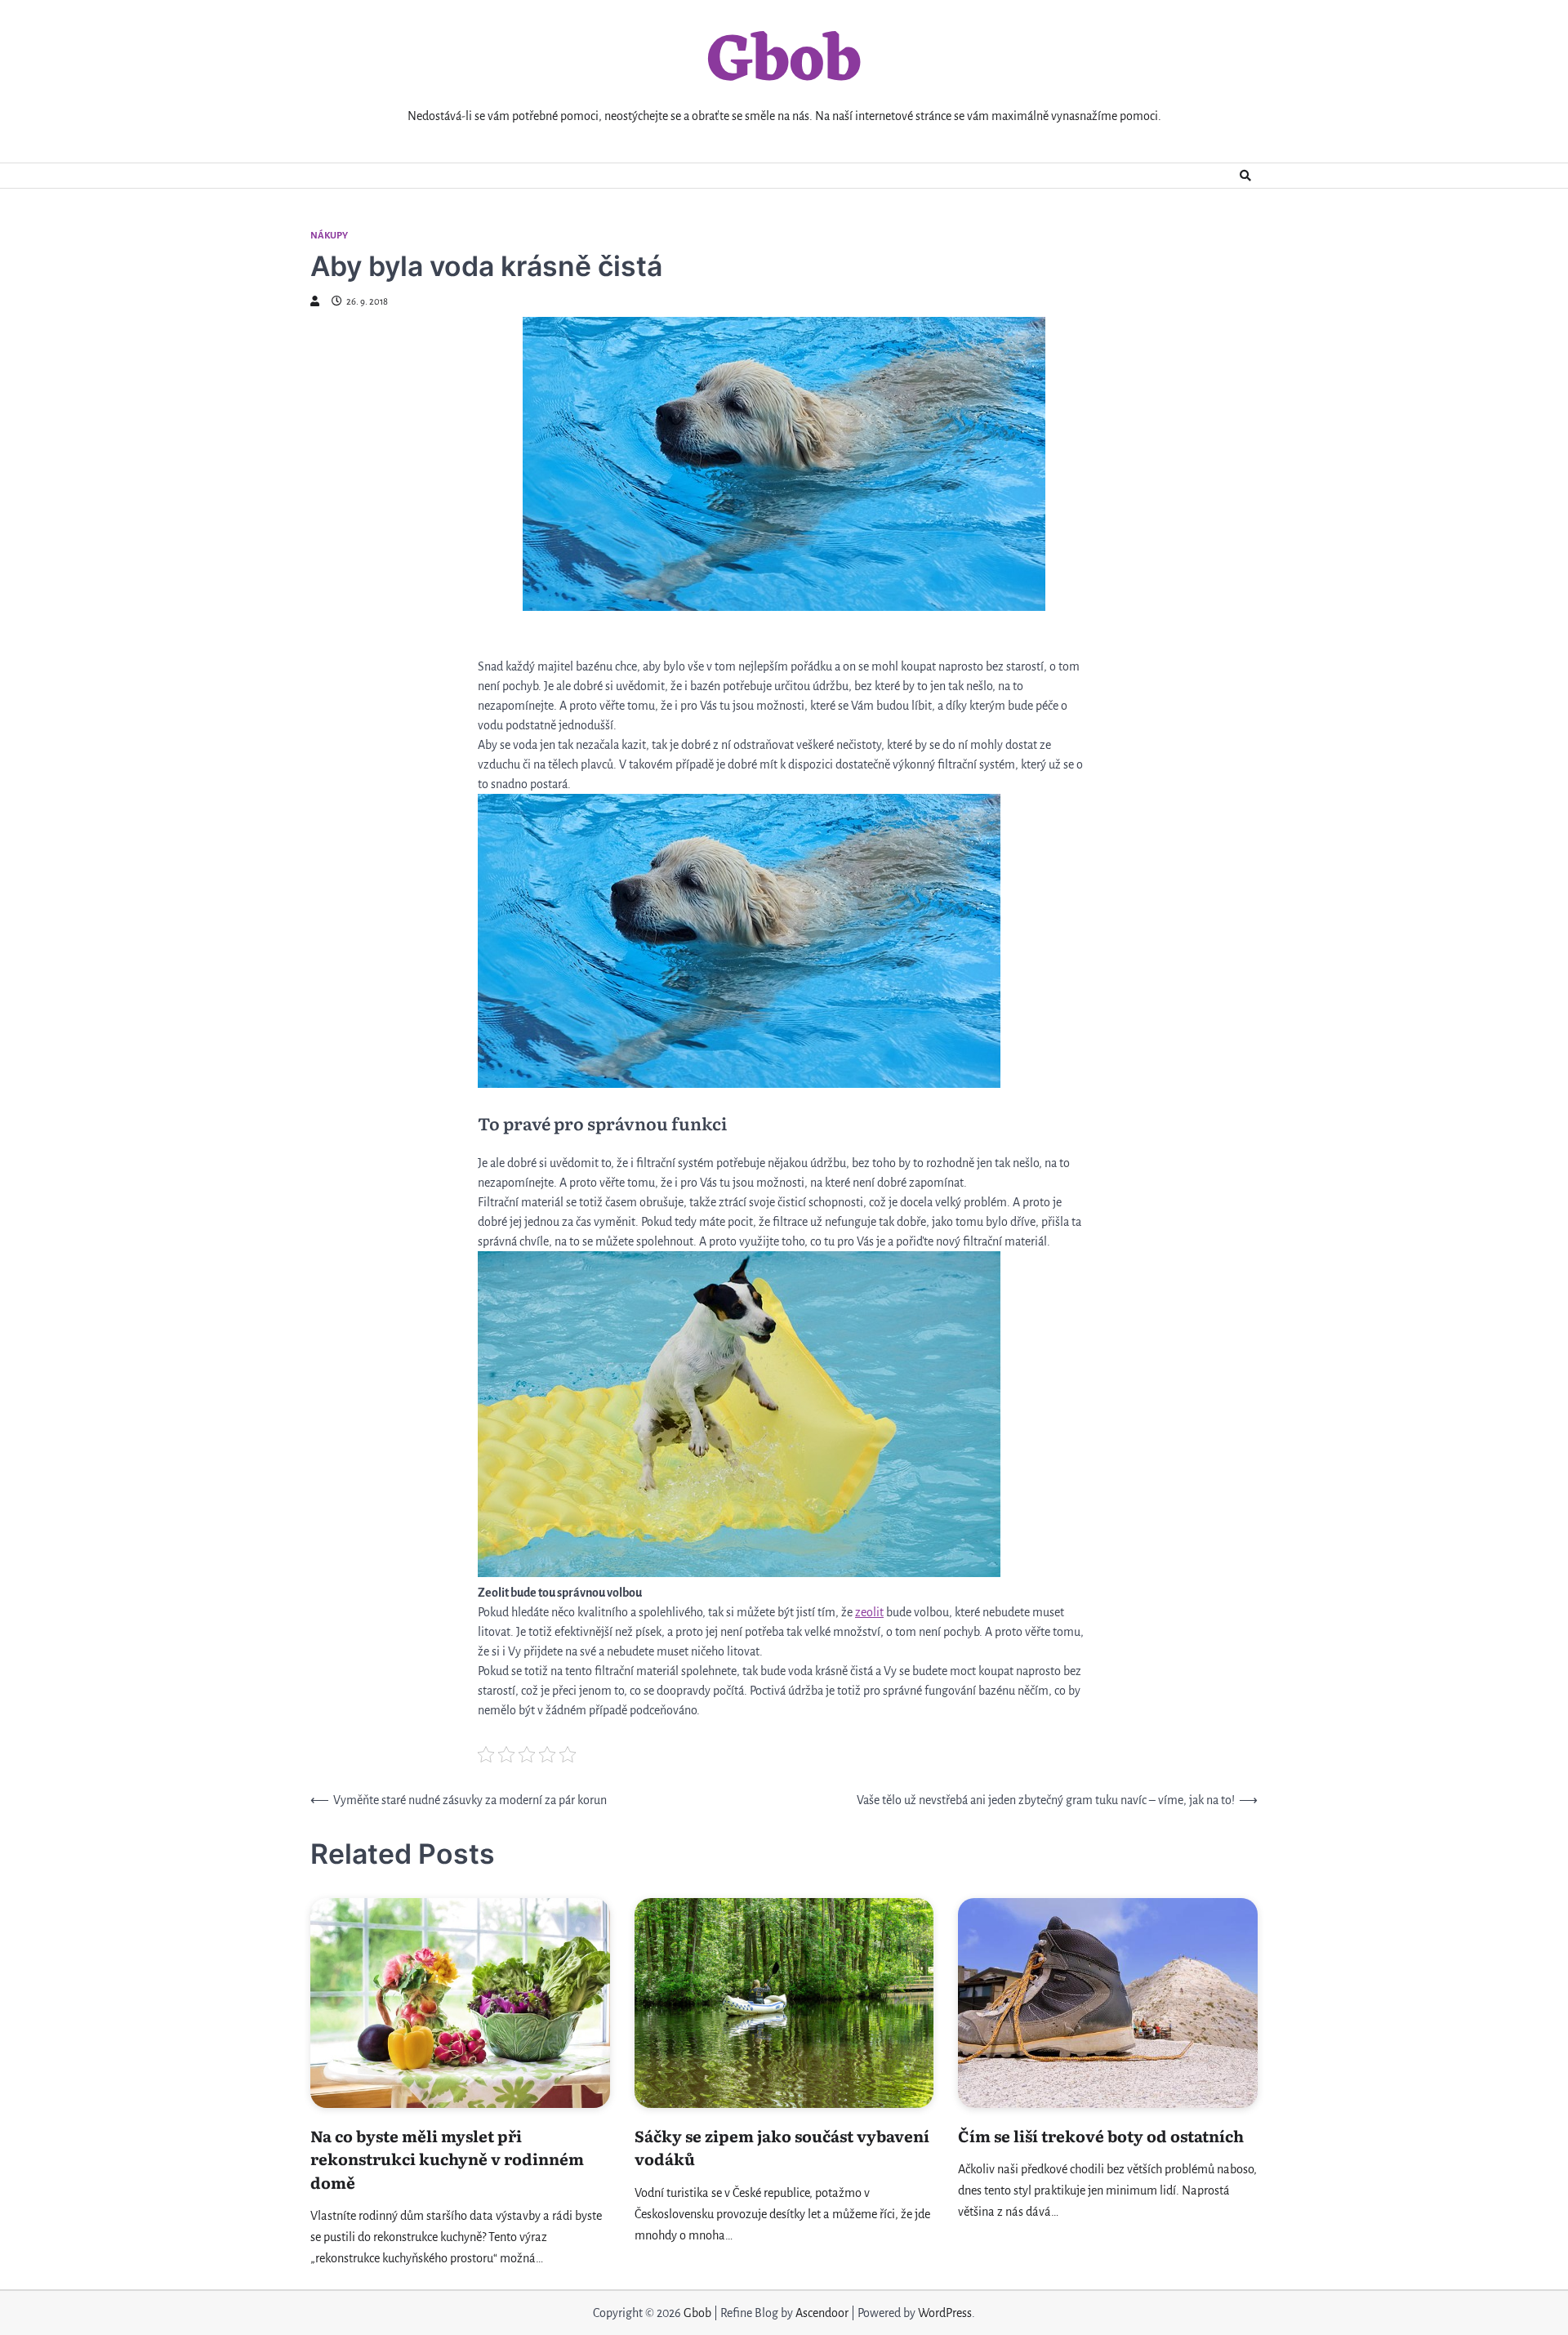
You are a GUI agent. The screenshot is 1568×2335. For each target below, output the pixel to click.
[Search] (1245, 176)
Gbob (784, 63)
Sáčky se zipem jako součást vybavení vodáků (782, 2148)
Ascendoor (822, 2313)
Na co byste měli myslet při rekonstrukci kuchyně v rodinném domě (447, 2159)
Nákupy (329, 236)
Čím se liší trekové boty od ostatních (1101, 2136)
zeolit (869, 1612)
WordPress (945, 2313)
